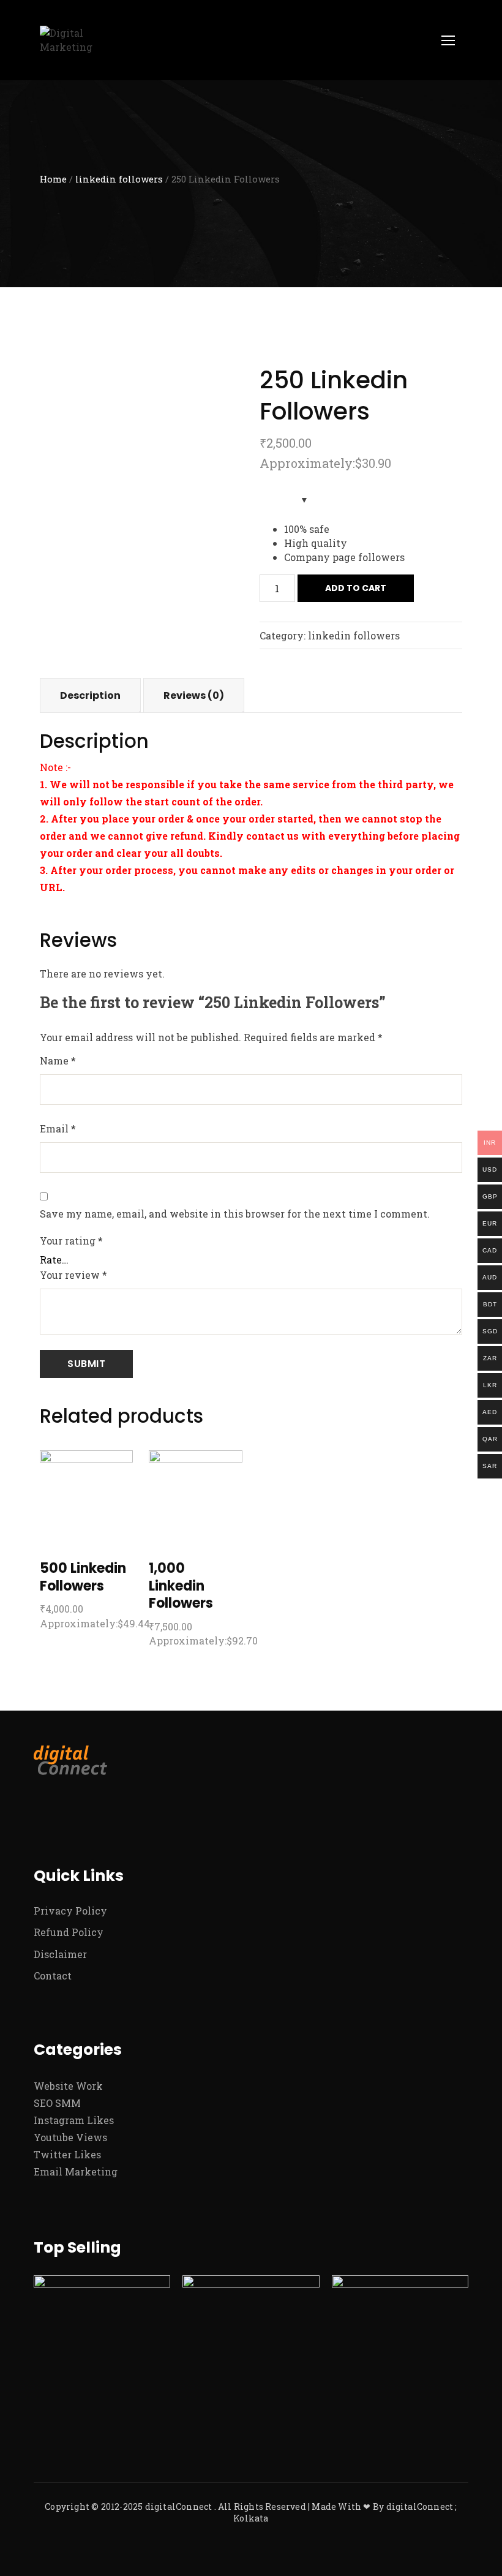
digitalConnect (179, 2506)
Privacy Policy (70, 1911)
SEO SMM (57, 2103)
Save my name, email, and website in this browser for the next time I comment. (235, 1214)
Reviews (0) (194, 695)
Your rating (71, 1241)
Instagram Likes (74, 2120)
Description (90, 695)
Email (58, 1128)
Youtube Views (70, 2137)
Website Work (68, 2086)
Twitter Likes (67, 2154)
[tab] (90, 695)
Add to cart (356, 588)
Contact (53, 1975)
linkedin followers (119, 179)
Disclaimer (60, 1954)
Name (58, 1060)
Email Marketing (76, 2171)
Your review (73, 1275)
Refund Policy (69, 1932)
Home (53, 179)
